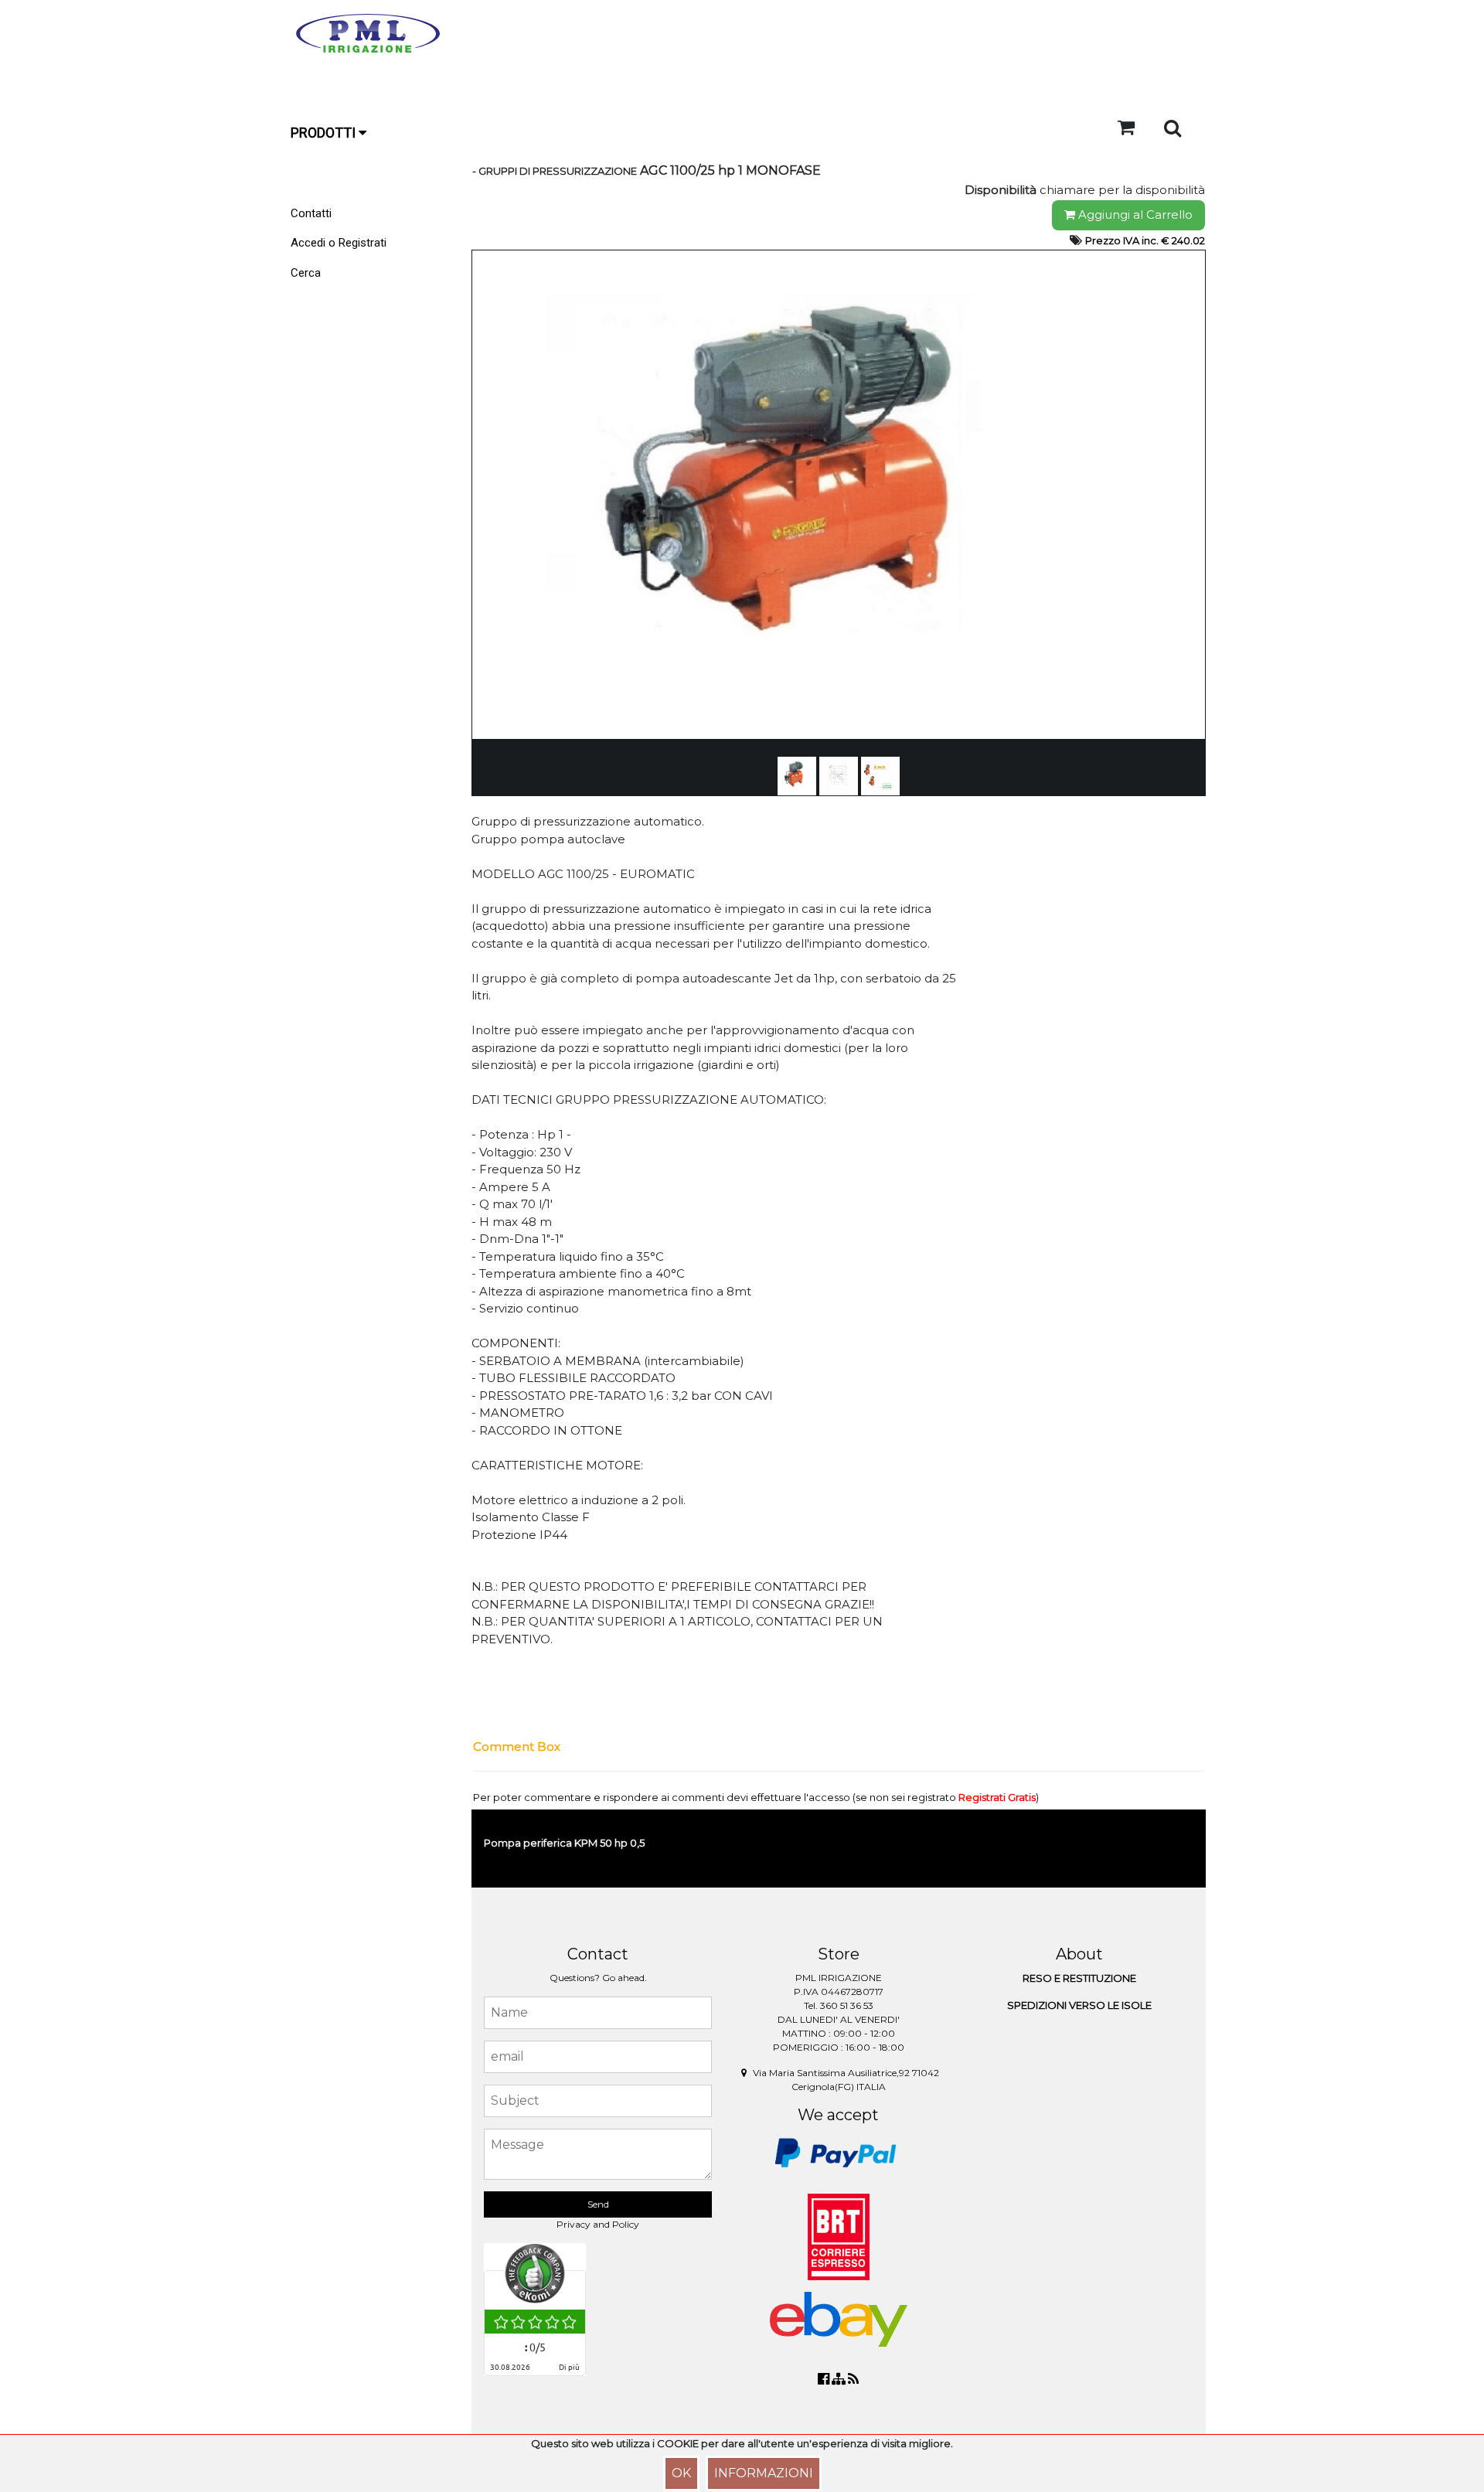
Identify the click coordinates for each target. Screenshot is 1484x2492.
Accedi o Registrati (339, 243)
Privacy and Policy (598, 2224)
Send (598, 2204)
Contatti (311, 213)
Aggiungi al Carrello (1134, 214)
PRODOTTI (325, 133)
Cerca (306, 273)
